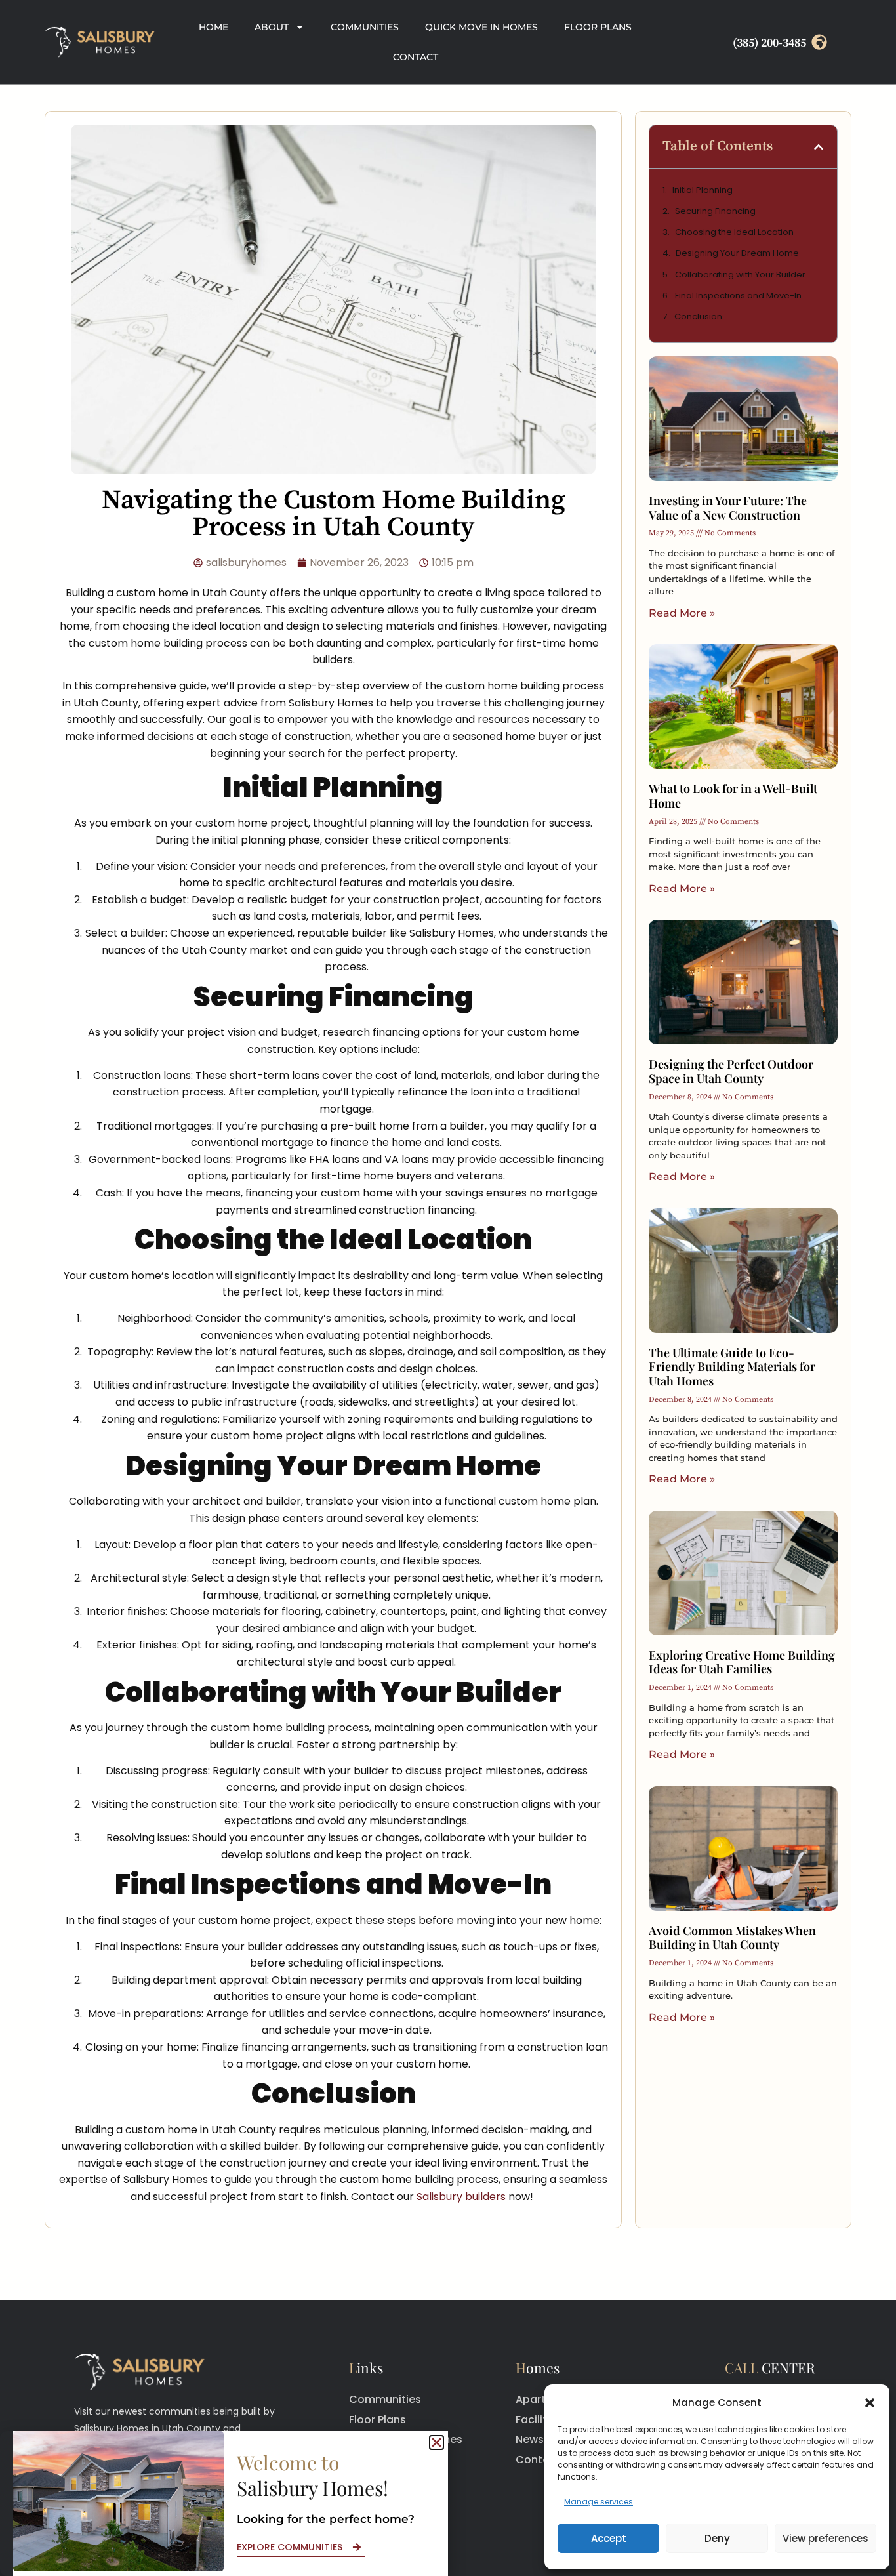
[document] (448, 1288)
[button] (870, 2403)
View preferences (825, 2538)
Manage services (599, 2502)
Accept (609, 2538)
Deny (717, 2538)
